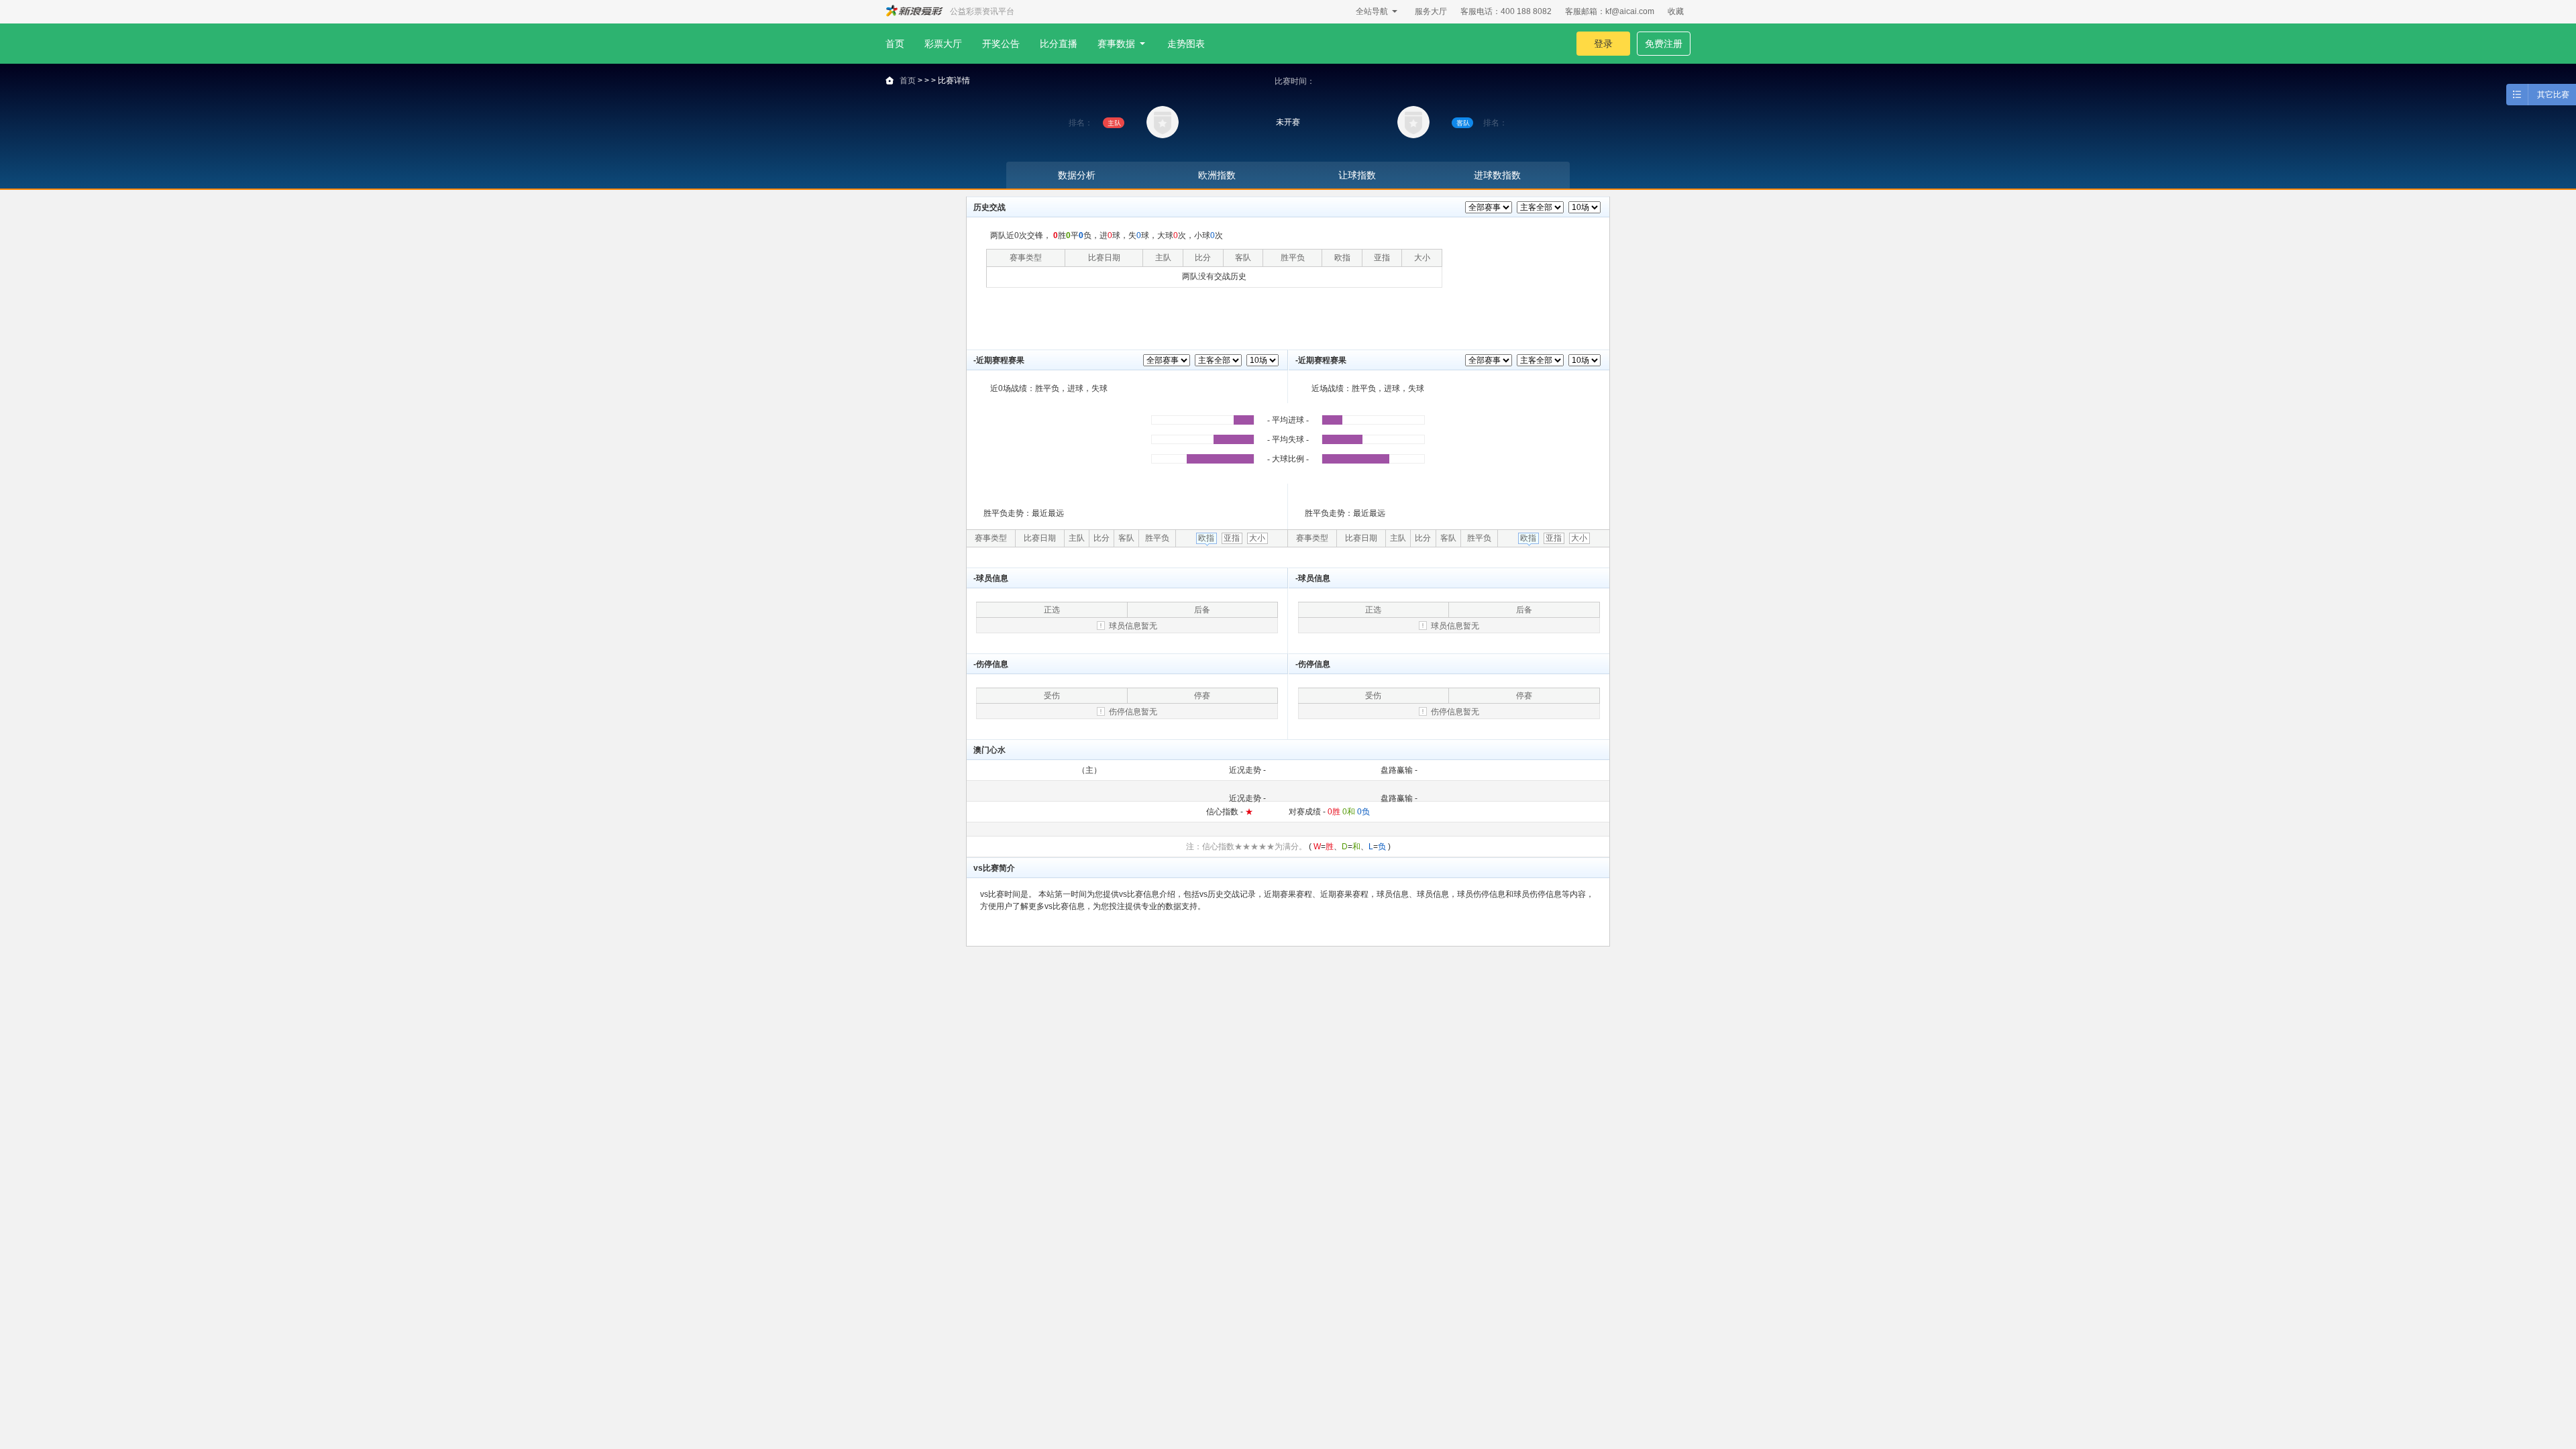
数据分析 (1077, 175)
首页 (895, 44)
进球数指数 (1497, 175)
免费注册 (1664, 44)
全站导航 (1372, 11)
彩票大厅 (943, 44)
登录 (1603, 44)
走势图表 (1186, 44)
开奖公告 (1001, 44)
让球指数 (1357, 175)
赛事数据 (1116, 44)
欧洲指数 (1217, 175)
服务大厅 (1431, 11)
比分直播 (1059, 44)
